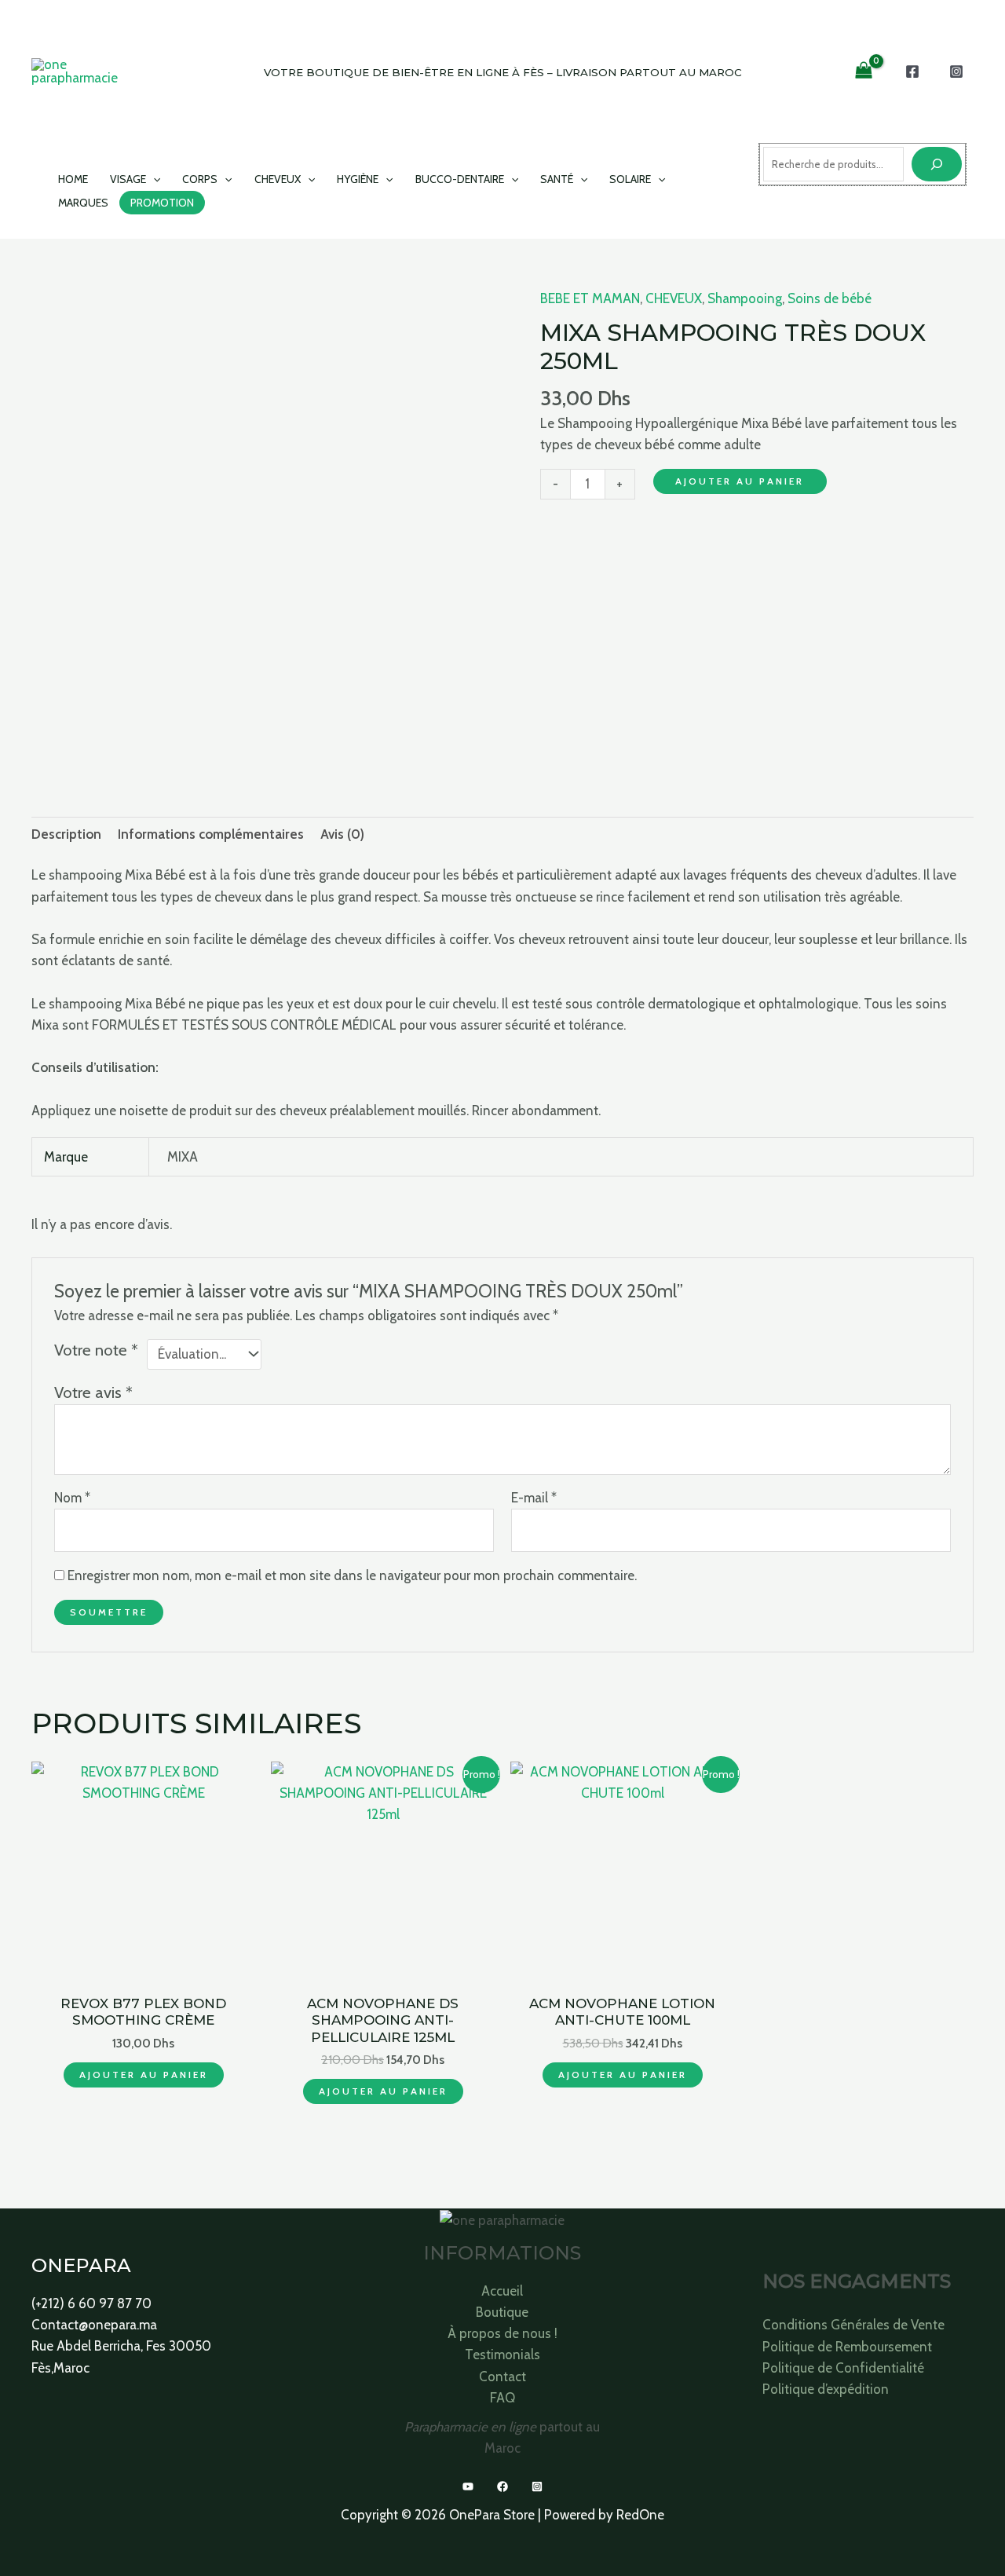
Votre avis (93, 1392)
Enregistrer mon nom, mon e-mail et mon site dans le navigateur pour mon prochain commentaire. (352, 1575)
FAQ (502, 2398)
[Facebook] (912, 71)
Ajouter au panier (740, 481)
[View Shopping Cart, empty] (864, 71)
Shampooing (745, 298)
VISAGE (128, 179)
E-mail (534, 1498)
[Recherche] (937, 164)
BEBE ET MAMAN (590, 298)
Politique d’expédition (826, 2389)
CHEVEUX (278, 179)
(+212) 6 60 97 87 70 (91, 2303)
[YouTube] (468, 2486)
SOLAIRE (630, 179)
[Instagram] (956, 71)
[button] (153, 179)
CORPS (200, 179)
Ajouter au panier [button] (144, 2075)
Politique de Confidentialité (843, 2368)
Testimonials (502, 2355)
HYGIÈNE (358, 179)
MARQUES (83, 203)
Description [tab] (66, 834)
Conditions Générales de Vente (853, 2325)
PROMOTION (162, 203)
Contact (502, 2377)
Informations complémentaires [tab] (211, 834)
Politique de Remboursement (847, 2347)
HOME (73, 179)
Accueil (502, 2291)
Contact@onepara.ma (94, 2325)
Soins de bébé (830, 298)
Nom (72, 1498)
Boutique (502, 2312)
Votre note (96, 1350)
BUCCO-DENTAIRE (460, 179)
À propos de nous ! (502, 2333)
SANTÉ (557, 179)
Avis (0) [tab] (342, 834)
